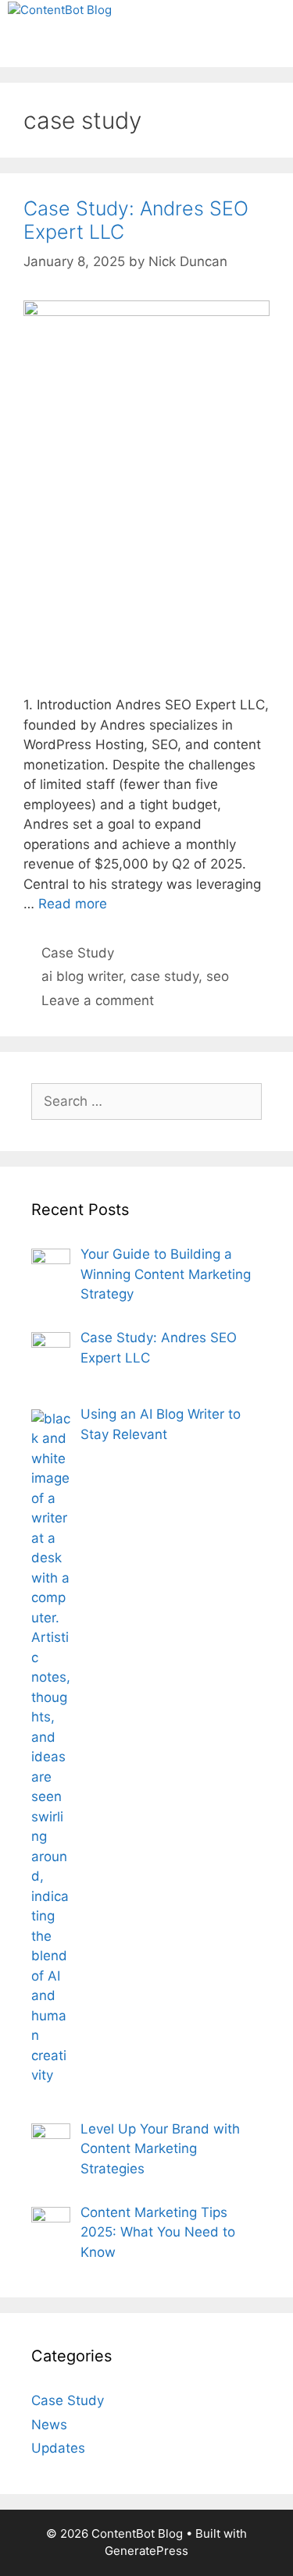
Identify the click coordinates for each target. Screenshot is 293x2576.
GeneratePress (146, 2551)
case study (164, 976)
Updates (58, 2448)
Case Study (78, 953)
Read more (73, 904)
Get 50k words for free (145, 53)
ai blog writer (82, 976)
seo (218, 976)
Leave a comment (98, 1000)
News (49, 2425)
